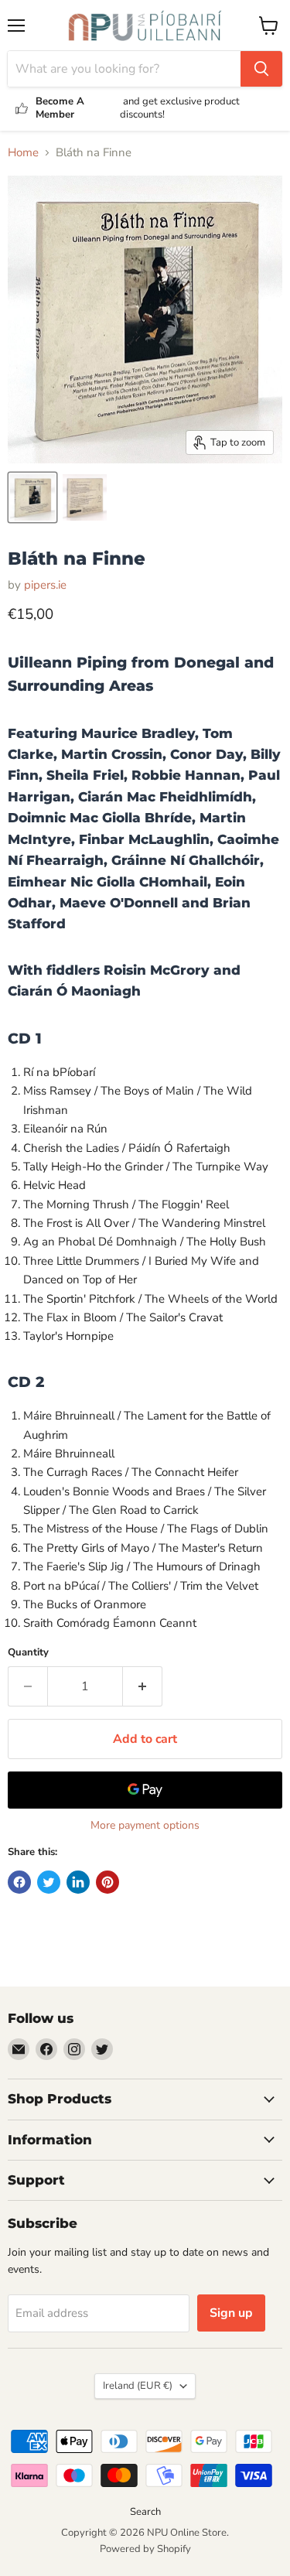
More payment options (145, 1826)
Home (23, 153)
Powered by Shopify (145, 2549)
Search (145, 2512)
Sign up (231, 2313)
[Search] (261, 69)
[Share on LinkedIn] (78, 1882)
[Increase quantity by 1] (143, 1686)
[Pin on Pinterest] (107, 1882)
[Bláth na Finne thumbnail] (32, 497)
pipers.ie (45, 585)
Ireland (138, 2386)
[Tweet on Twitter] (49, 1882)
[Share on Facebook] (19, 1882)
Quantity (28, 1653)
